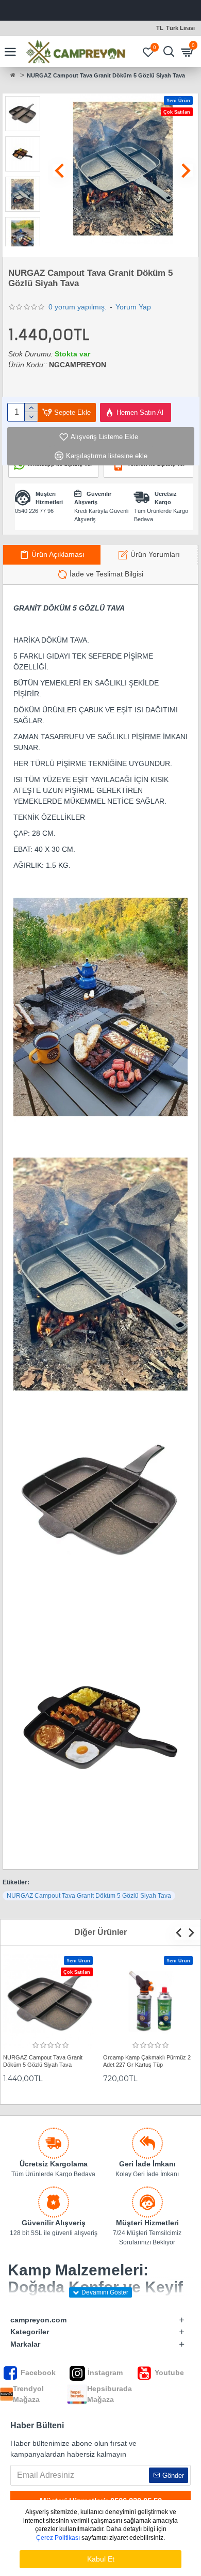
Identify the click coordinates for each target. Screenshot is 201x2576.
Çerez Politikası (58, 2538)
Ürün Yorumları (155, 554)
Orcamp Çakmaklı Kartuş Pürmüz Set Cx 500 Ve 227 (51, 2061)
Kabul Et (101, 2559)
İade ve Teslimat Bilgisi (106, 574)
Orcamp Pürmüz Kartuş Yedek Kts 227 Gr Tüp (146, 2061)
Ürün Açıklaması (58, 554)
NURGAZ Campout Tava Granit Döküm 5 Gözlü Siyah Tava (89, 1896)
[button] (60, 170)
